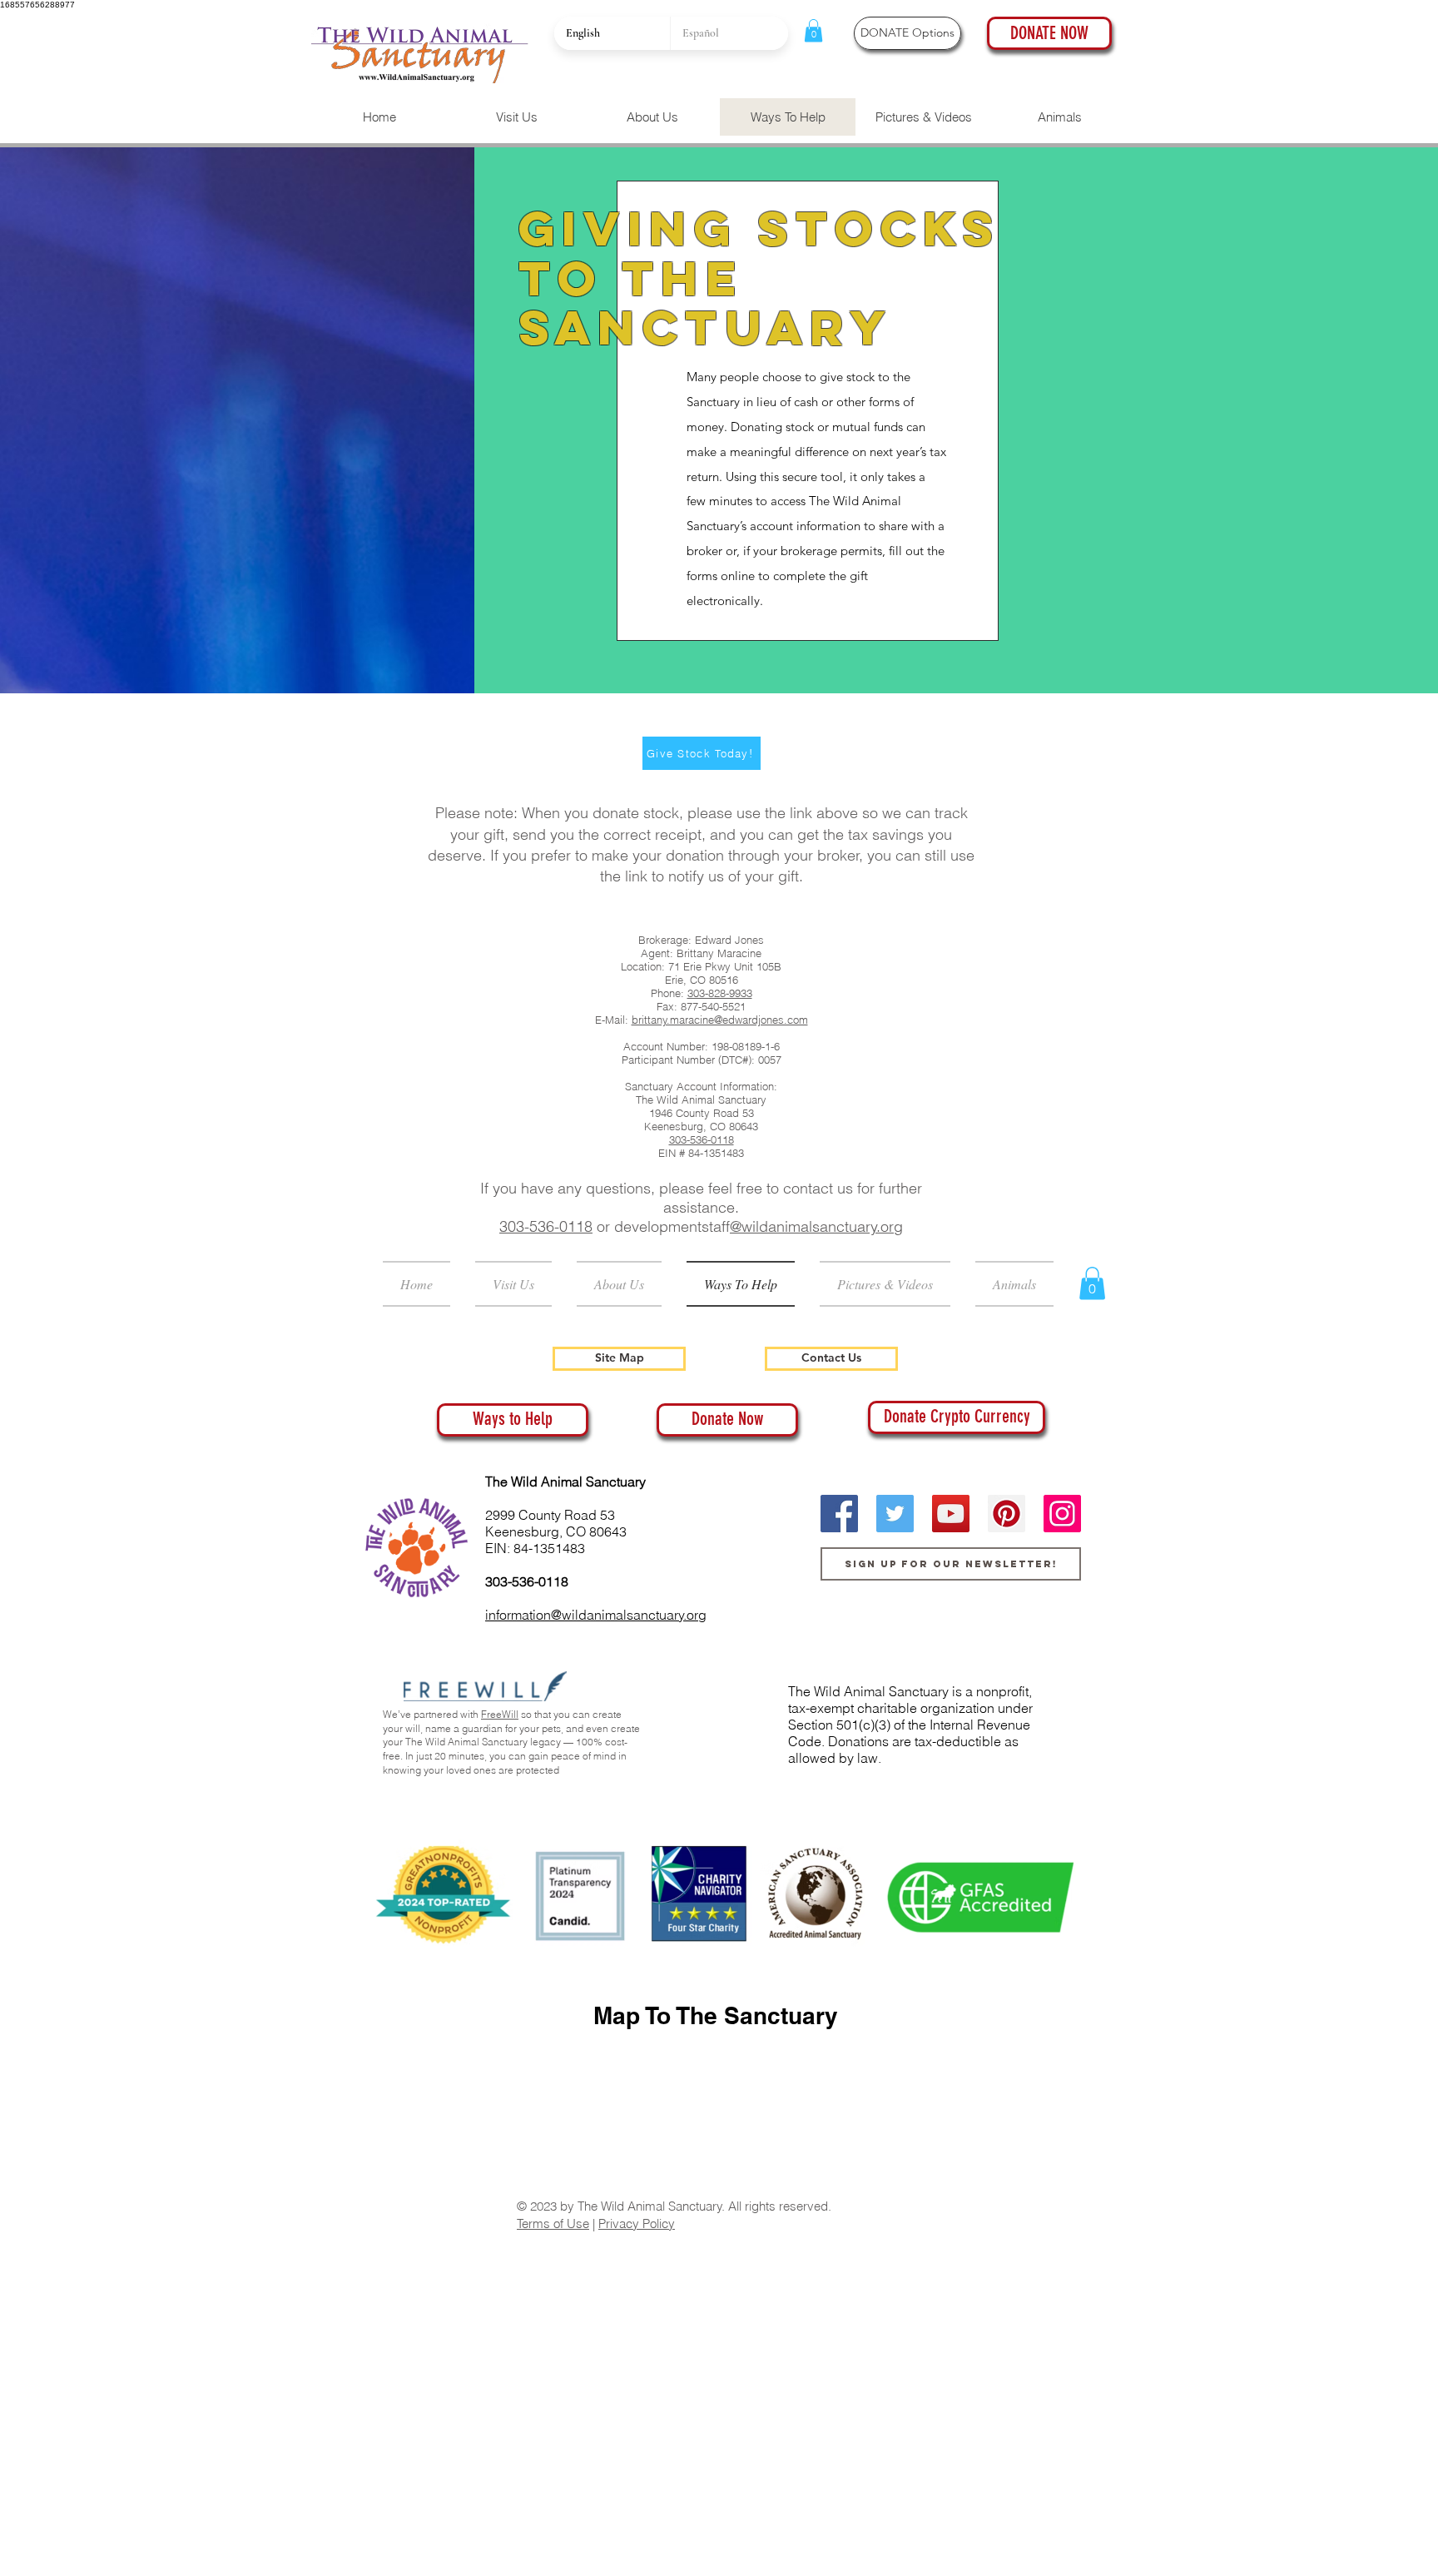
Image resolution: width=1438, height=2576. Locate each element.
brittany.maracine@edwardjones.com (720, 1020)
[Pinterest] (1007, 1514)
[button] (813, 30)
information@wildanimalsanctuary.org (596, 1615)
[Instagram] (1062, 1514)
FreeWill (500, 1714)
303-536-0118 (702, 1139)
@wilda (753, 1226)
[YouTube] (951, 1514)
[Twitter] (895, 1514)
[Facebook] (839, 1514)
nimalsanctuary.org (840, 1226)
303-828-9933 (720, 993)
